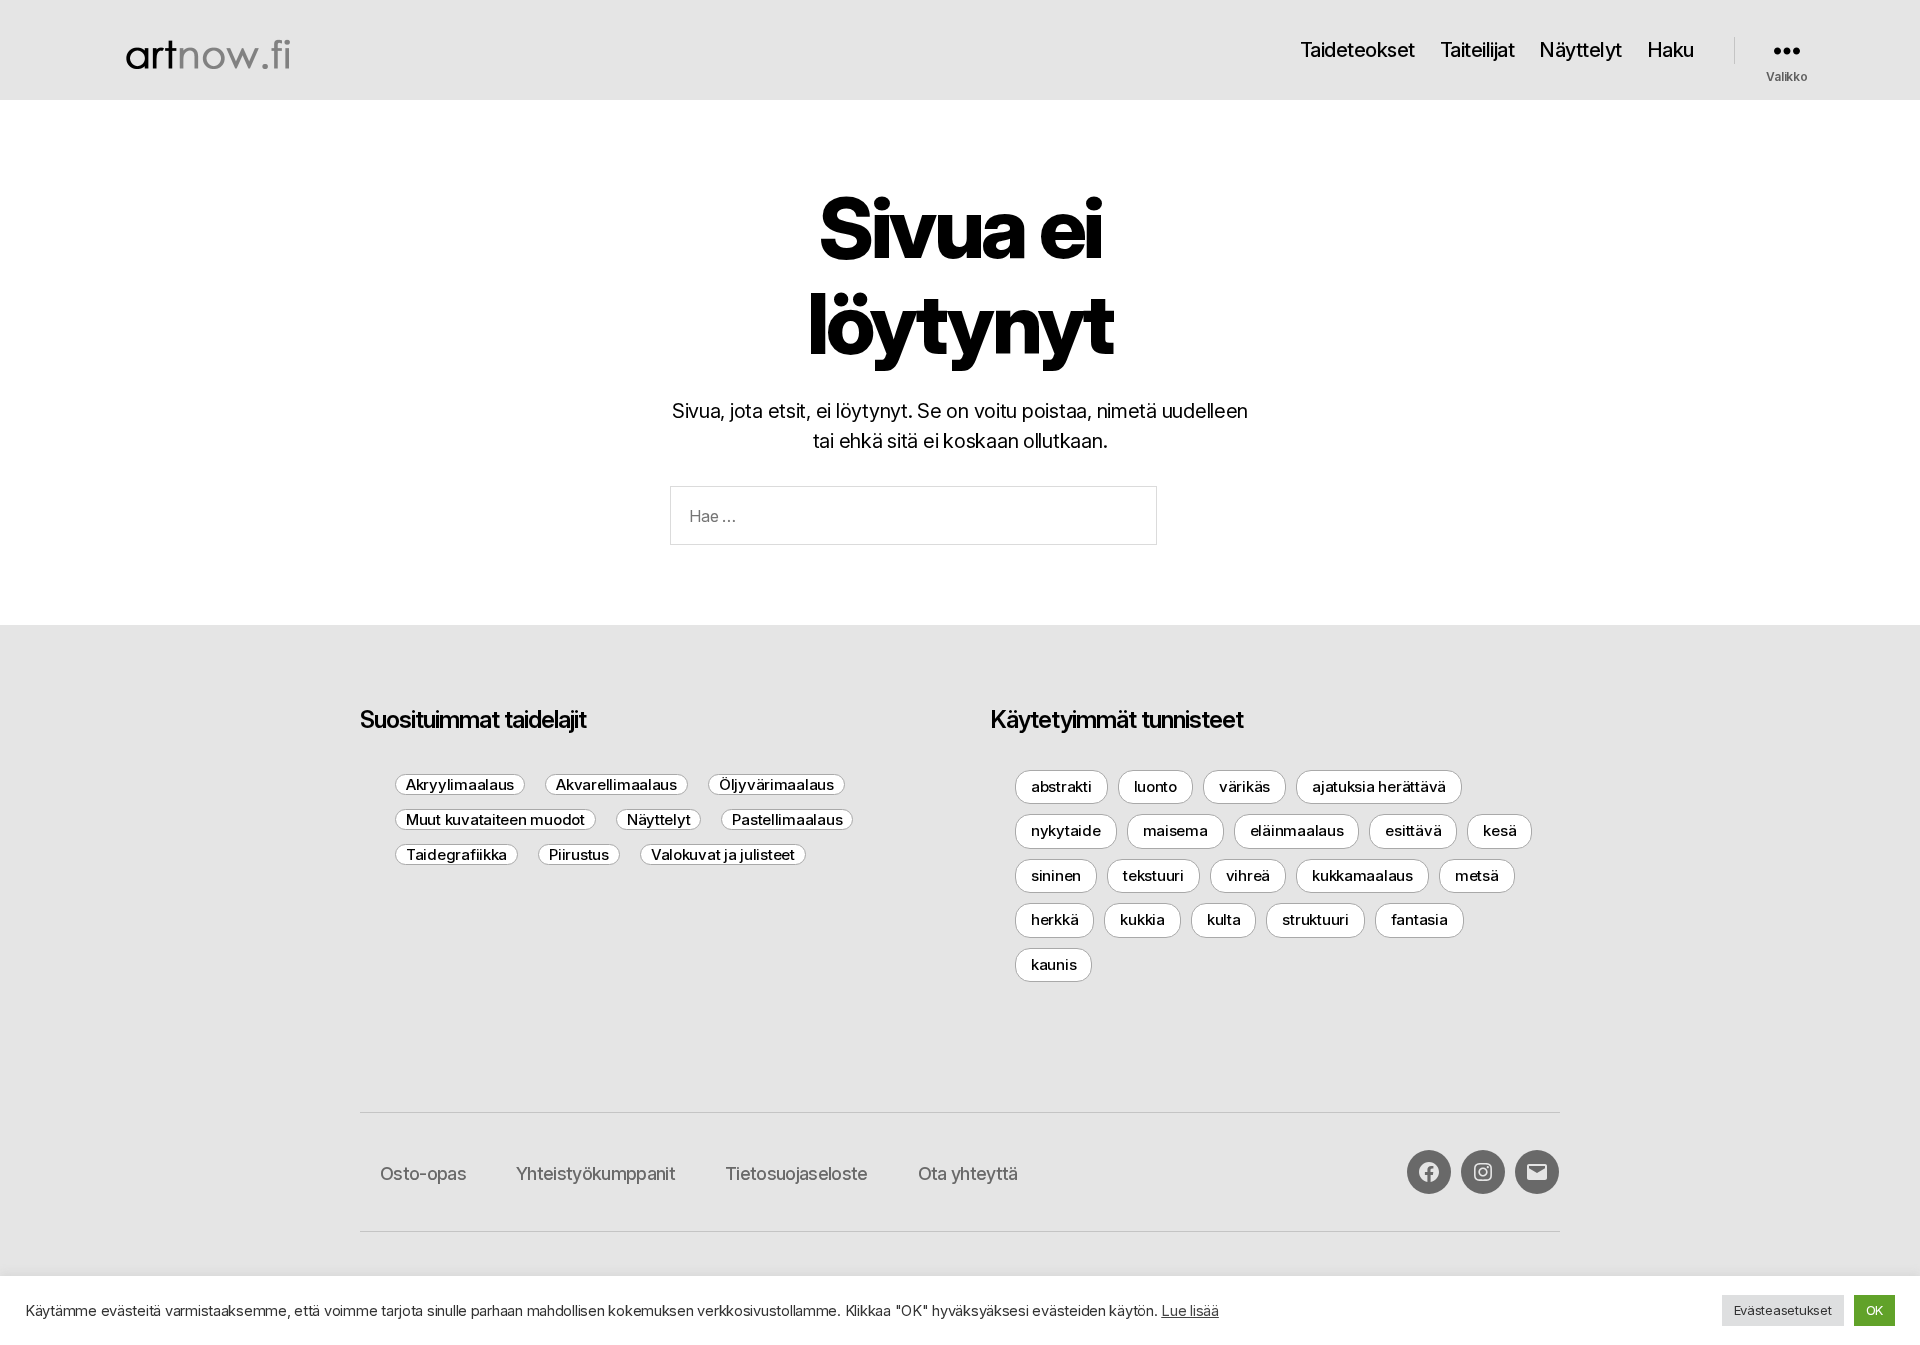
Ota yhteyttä (968, 1173)
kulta (1224, 919)
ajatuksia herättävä (1379, 786)
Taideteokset (1357, 50)
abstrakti (1061, 786)
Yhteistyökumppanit (595, 1173)
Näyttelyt (1580, 50)
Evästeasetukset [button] (1783, 1310)
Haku (1670, 50)
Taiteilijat (1477, 50)
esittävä (1413, 830)
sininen (1056, 875)
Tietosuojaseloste (796, 1173)
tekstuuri (1153, 875)
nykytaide (1066, 830)
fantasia (1419, 919)
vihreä (1248, 875)
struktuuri (1315, 919)
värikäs (1244, 786)
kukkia (1142, 919)
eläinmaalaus (1297, 830)
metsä (1477, 875)
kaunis (1053, 964)
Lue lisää (1190, 1311)
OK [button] (1874, 1310)
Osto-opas (423, 1173)
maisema (1175, 830)
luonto (1155, 786)
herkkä (1054, 919)
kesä (1499, 830)
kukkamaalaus (1362, 875)
